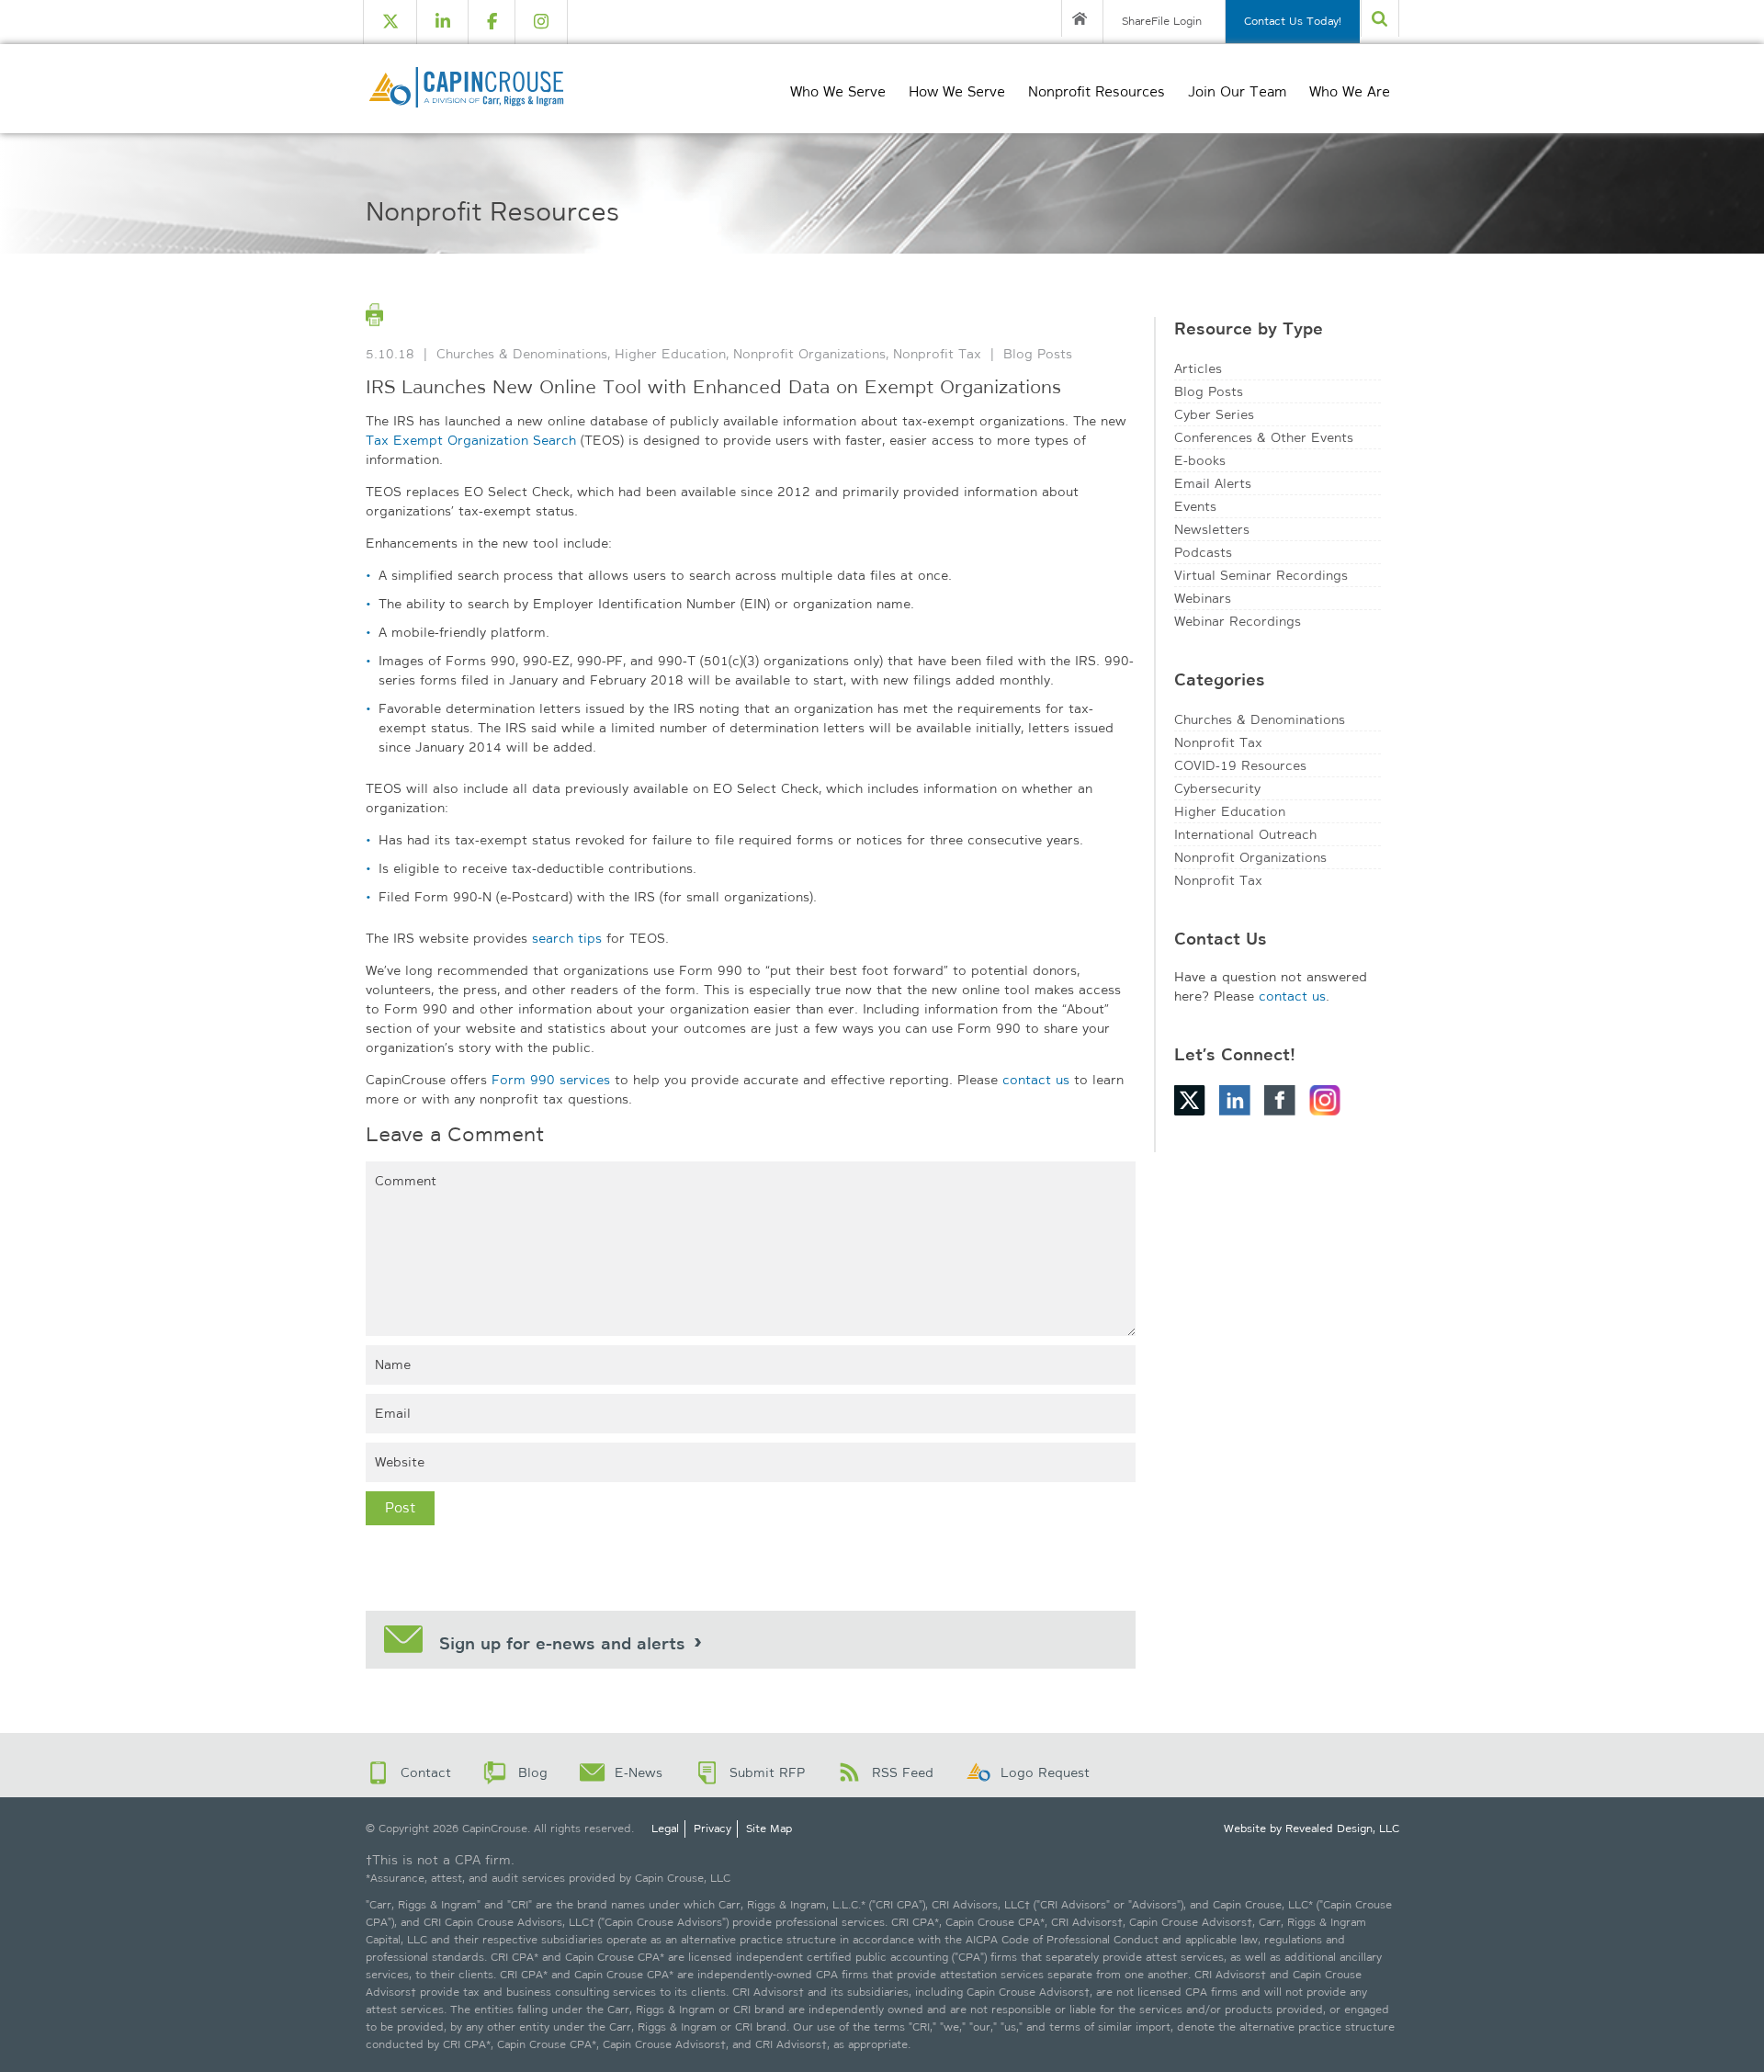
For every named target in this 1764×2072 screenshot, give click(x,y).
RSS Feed (903, 1772)
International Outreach (1245, 834)
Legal (665, 1829)
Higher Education (670, 354)
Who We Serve (838, 92)
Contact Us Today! (1293, 21)
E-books (1200, 460)
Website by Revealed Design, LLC (1312, 1829)
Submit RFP (767, 1772)
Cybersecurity (1217, 788)
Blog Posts (1038, 354)
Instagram (1325, 1100)
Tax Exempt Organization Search (471, 440)
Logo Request (1045, 1772)
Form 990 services (551, 1080)
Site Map (769, 1829)
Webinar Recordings (1238, 621)
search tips (567, 938)
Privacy (712, 1829)
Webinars (1203, 598)
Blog (533, 1772)
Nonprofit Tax (937, 354)
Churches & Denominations (522, 354)
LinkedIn (1235, 1100)
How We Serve (957, 92)
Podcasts (1203, 552)
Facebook (1280, 1100)
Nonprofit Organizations (809, 354)
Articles (1198, 368)
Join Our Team (1237, 92)
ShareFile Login (1162, 21)
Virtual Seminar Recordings (1261, 575)
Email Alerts (1213, 483)
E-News (639, 1772)
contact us (1036, 1080)
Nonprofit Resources (1097, 92)
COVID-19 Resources (1240, 765)
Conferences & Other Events (1264, 437)
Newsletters (1212, 529)
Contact (426, 1772)
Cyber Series (1214, 414)
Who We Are (1350, 92)
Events (1195, 506)
